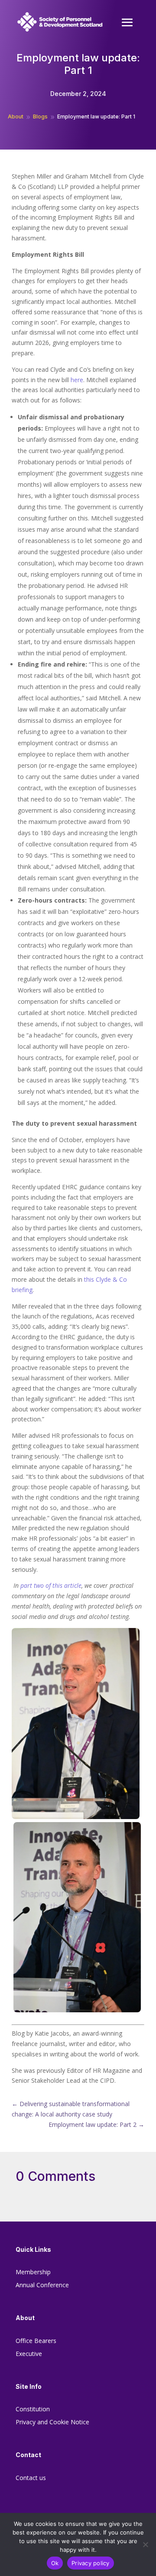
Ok (55, 2563)
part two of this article (51, 1585)
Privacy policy (91, 2563)
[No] (145, 2544)
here (77, 380)
